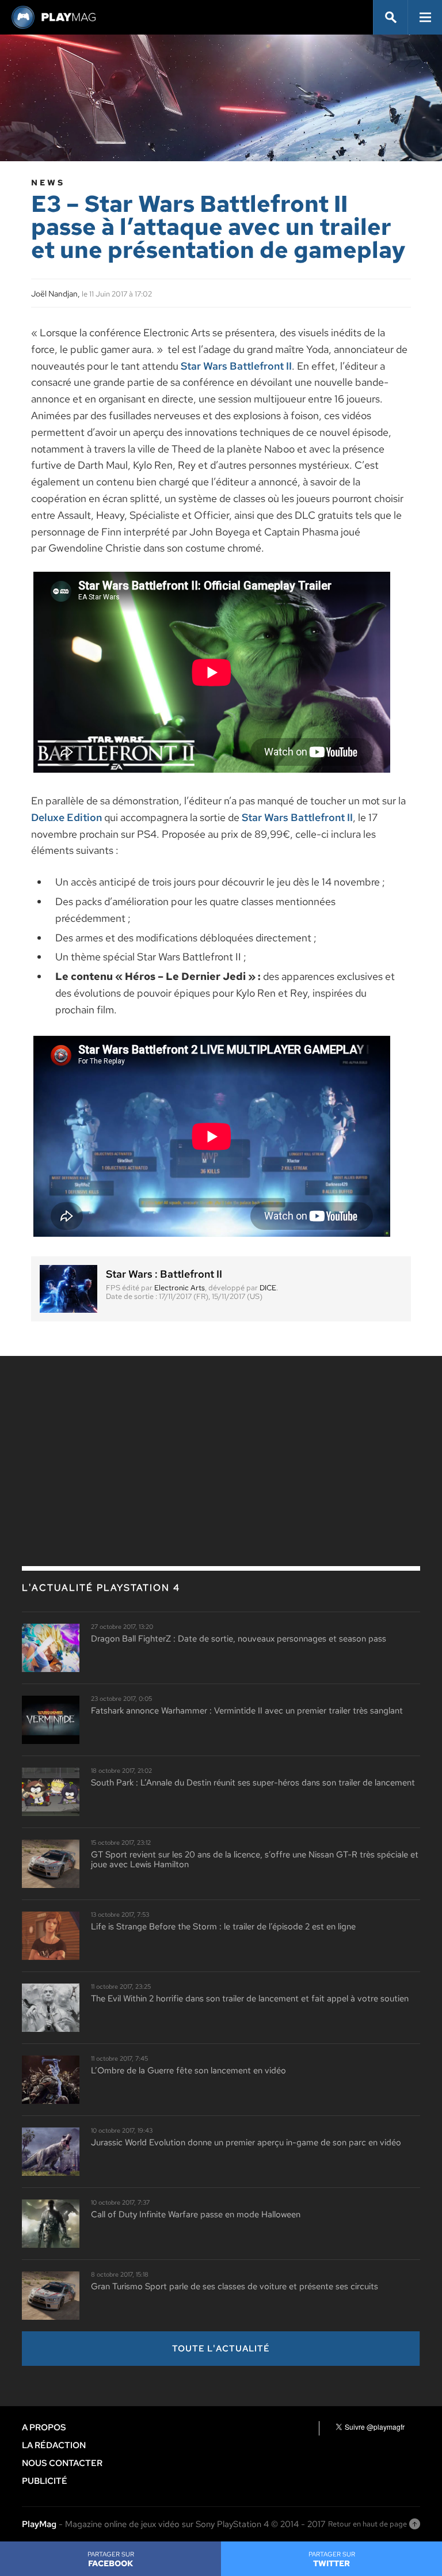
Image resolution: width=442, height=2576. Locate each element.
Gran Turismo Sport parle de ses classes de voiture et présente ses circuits (235, 2287)
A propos (44, 2427)
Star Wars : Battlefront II (164, 1274)
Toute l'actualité (221, 2349)
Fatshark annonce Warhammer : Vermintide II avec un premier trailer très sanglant (247, 1711)
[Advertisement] (108, 1451)
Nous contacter (62, 2463)
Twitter (332, 2559)
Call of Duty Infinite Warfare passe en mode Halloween (196, 2215)
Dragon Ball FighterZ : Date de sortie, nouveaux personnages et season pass (239, 1639)
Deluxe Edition (66, 817)
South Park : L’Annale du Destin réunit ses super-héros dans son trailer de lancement (253, 1783)
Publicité (45, 2481)
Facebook (111, 2559)
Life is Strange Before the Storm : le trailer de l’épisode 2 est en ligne (223, 1927)
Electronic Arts (180, 1288)
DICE (268, 1288)
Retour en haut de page (367, 2524)
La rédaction (54, 2445)
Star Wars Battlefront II (236, 366)
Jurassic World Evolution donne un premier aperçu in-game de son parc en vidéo (246, 2143)
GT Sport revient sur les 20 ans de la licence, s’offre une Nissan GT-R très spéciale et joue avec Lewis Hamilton (255, 1859)
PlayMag (39, 2524)
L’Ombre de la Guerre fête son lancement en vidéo (188, 2071)
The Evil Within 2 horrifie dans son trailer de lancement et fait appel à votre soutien (250, 1999)
